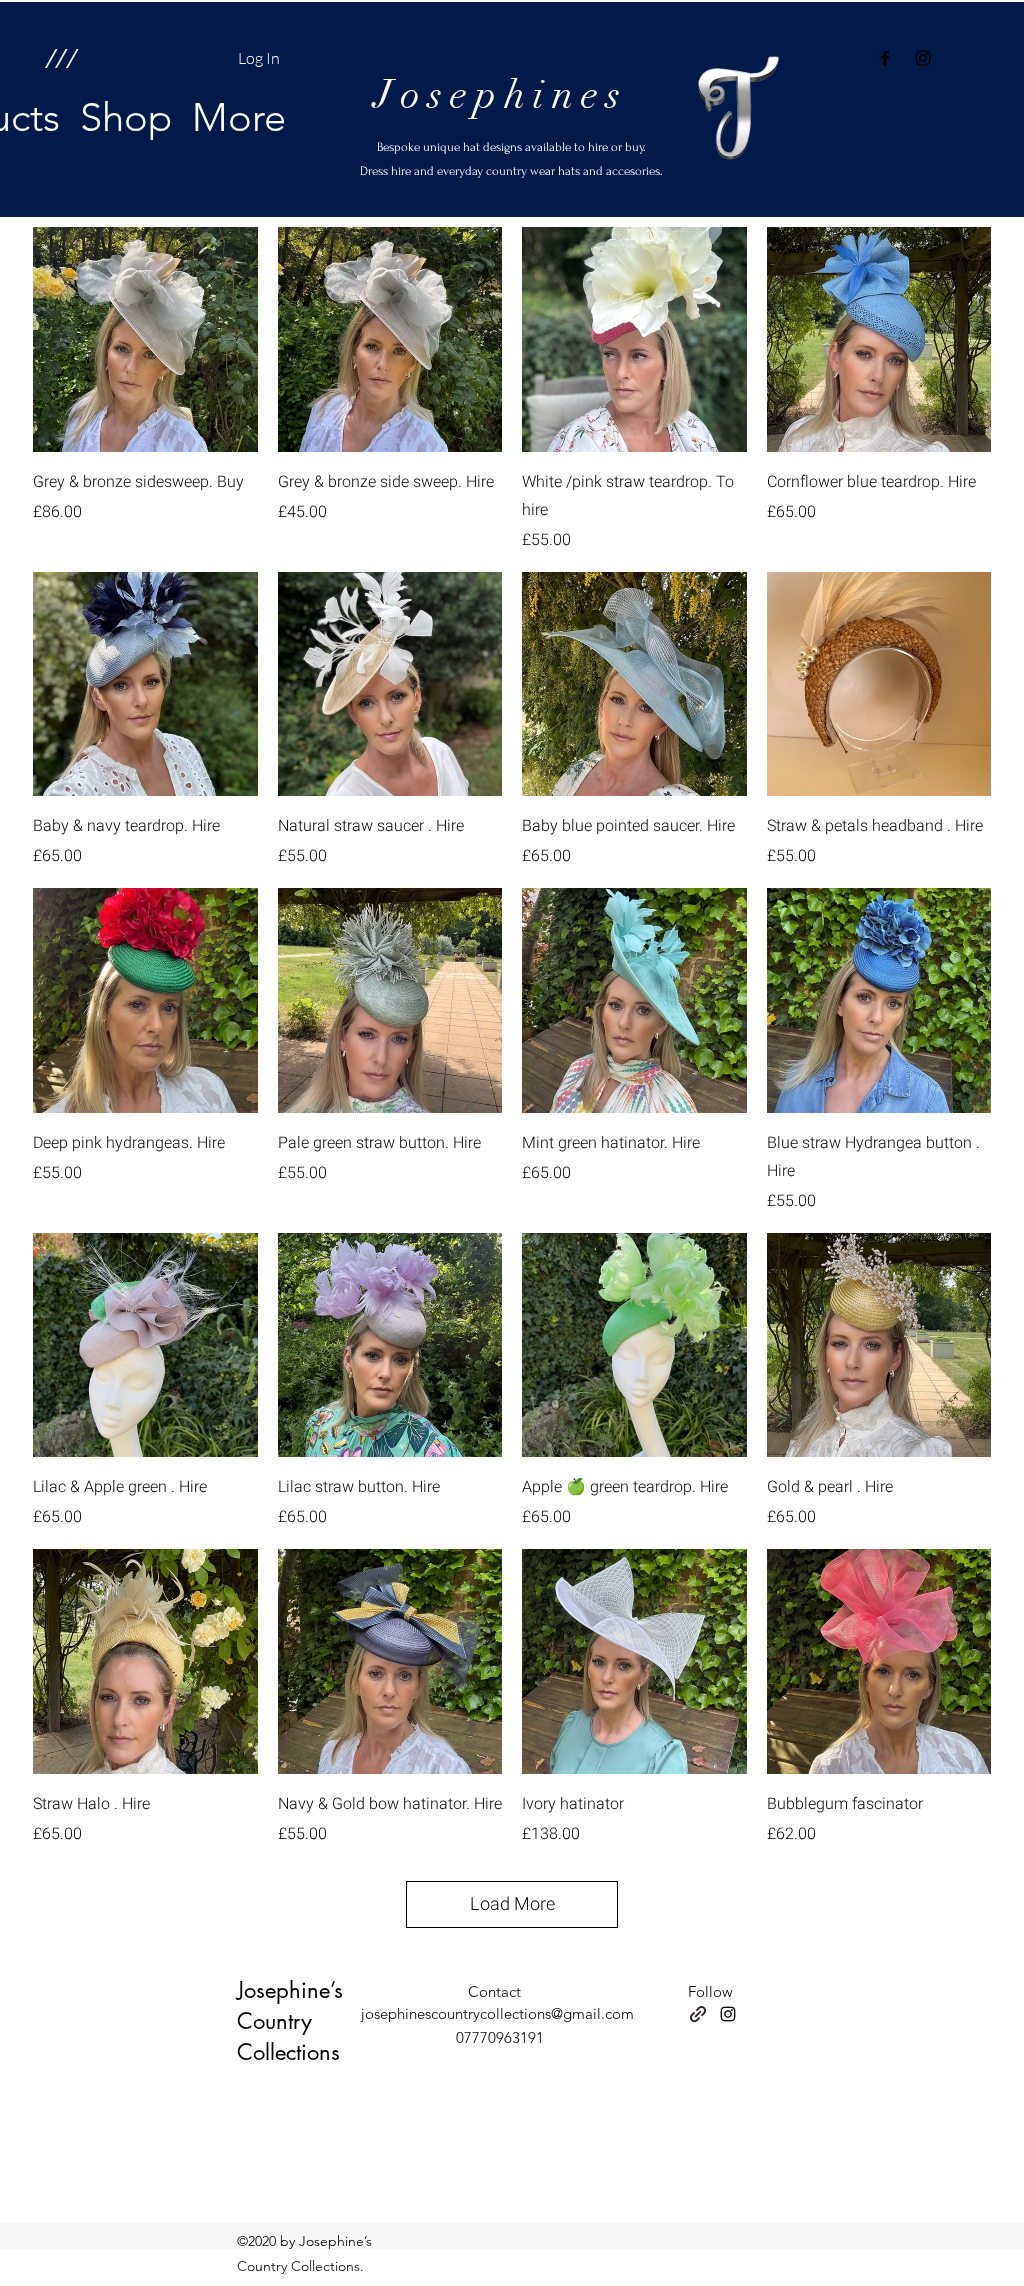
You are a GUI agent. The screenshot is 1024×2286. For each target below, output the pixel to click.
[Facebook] (885, 58)
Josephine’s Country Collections (290, 2021)
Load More (512, 1904)
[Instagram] (923, 58)
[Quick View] (145, 339)
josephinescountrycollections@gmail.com (497, 2013)
